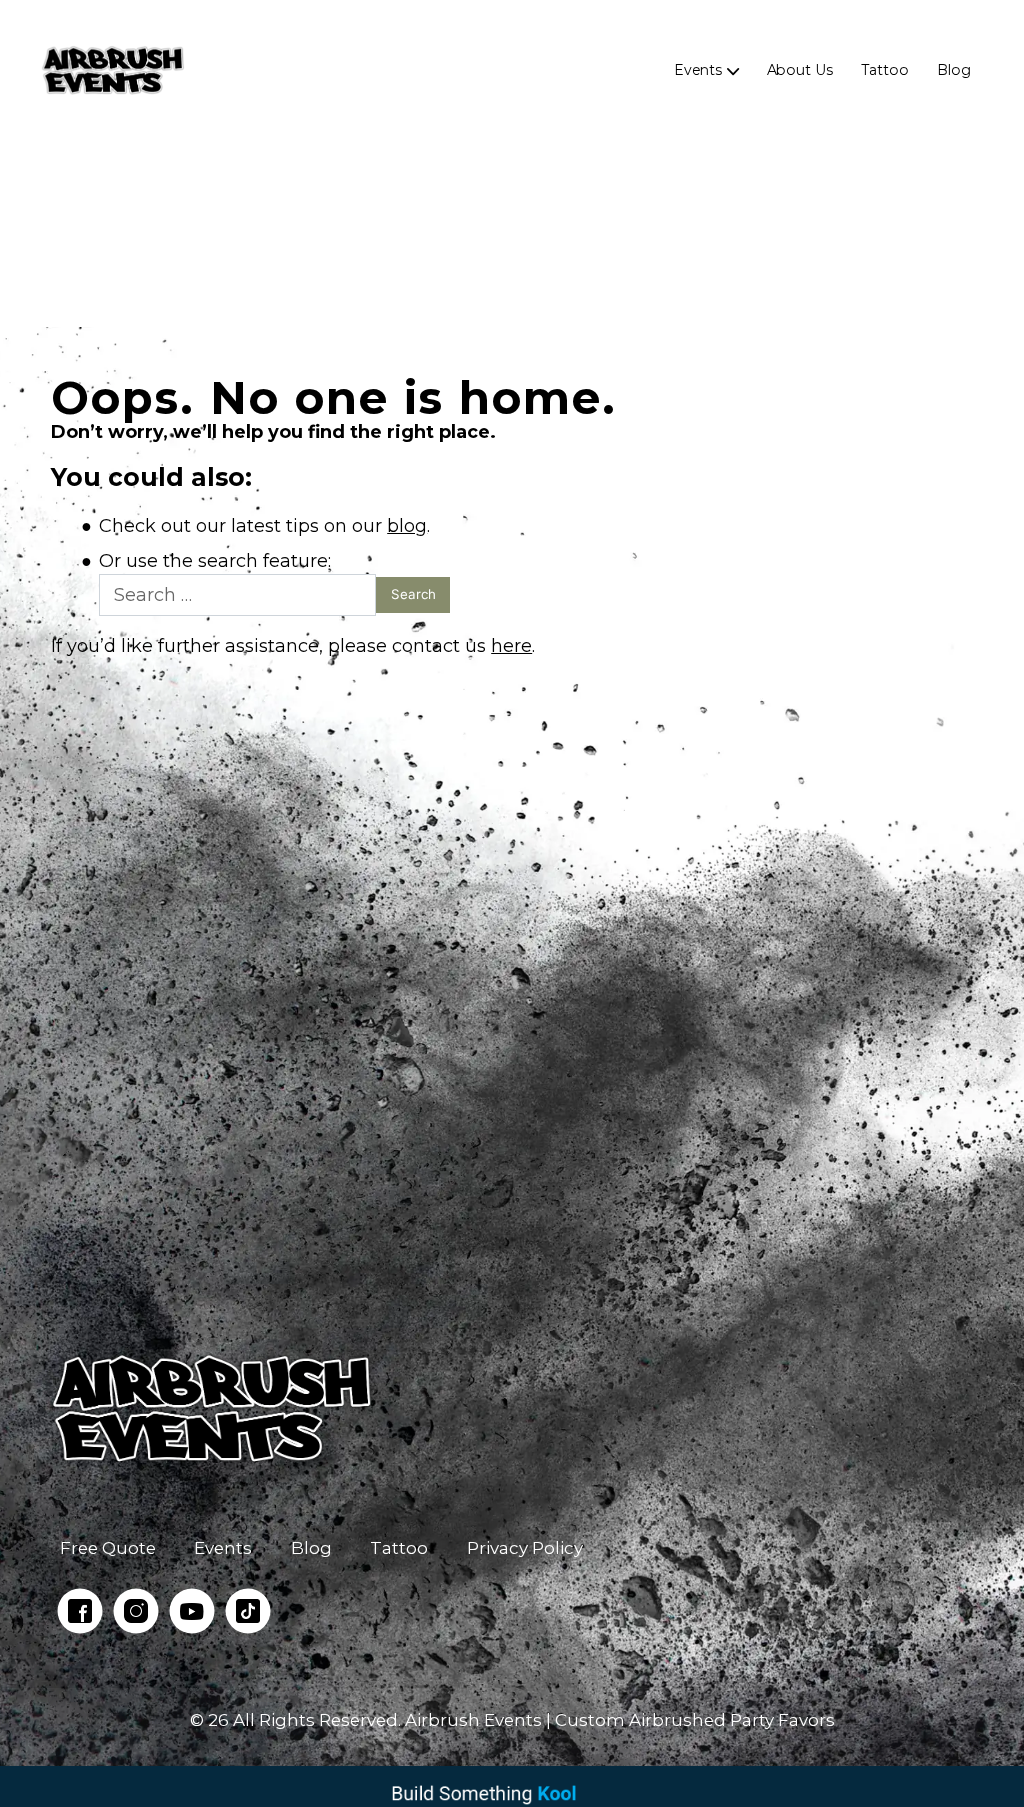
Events (698, 70)
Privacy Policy (525, 1548)
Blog (954, 70)
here (511, 646)
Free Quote (108, 1548)
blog (407, 526)
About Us (799, 70)
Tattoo (885, 70)
